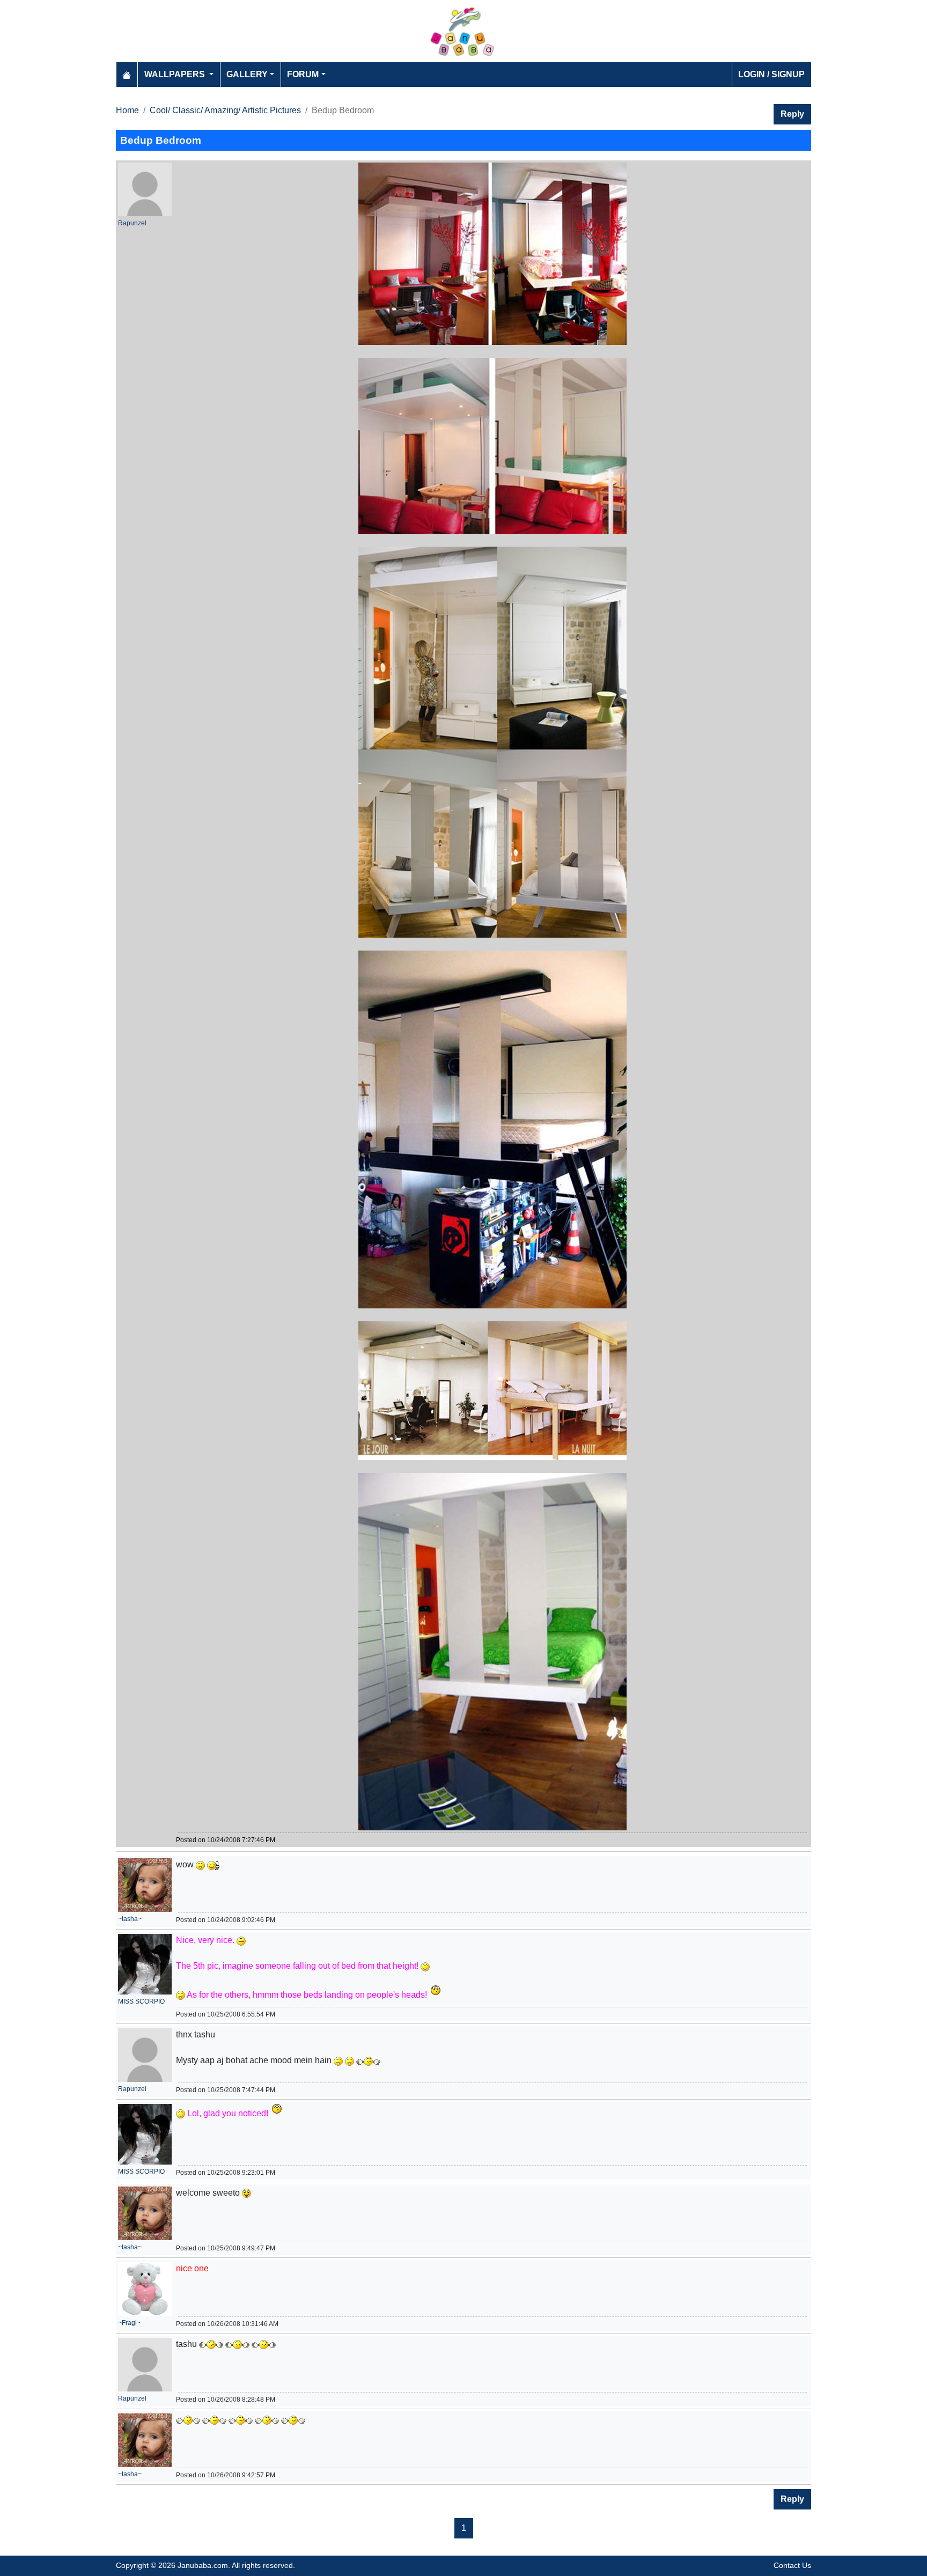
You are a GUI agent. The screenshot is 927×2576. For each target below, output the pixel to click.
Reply (792, 114)
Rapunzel (132, 223)
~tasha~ (130, 1919)
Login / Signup (771, 74)
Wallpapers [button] (176, 74)
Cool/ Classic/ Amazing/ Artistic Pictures (225, 110)
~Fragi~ (129, 2323)
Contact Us (792, 2565)
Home (127, 110)
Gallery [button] (247, 74)
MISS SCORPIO (141, 2001)
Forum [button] (303, 74)
